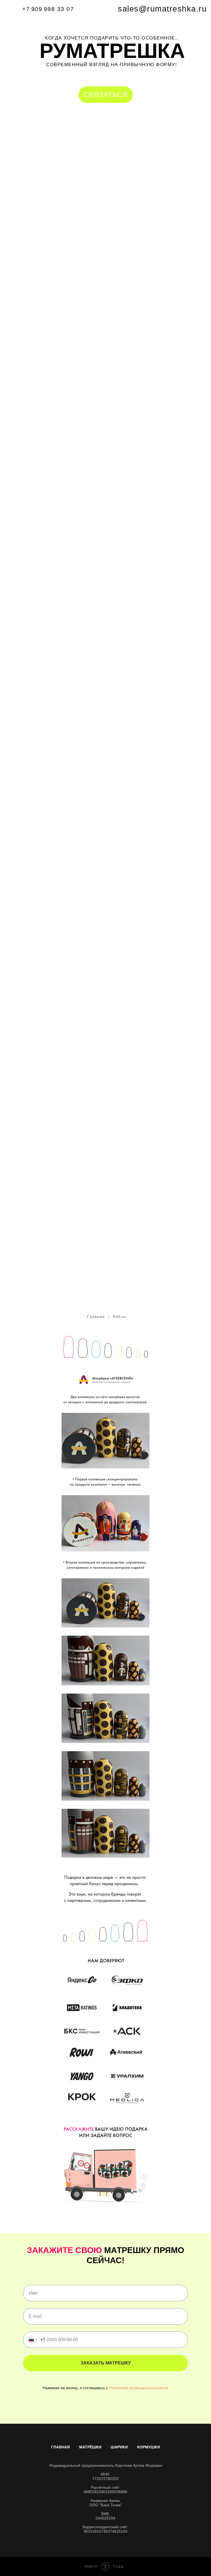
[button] (106, 95)
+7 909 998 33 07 (48, 9)
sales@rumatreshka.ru (162, 9)
